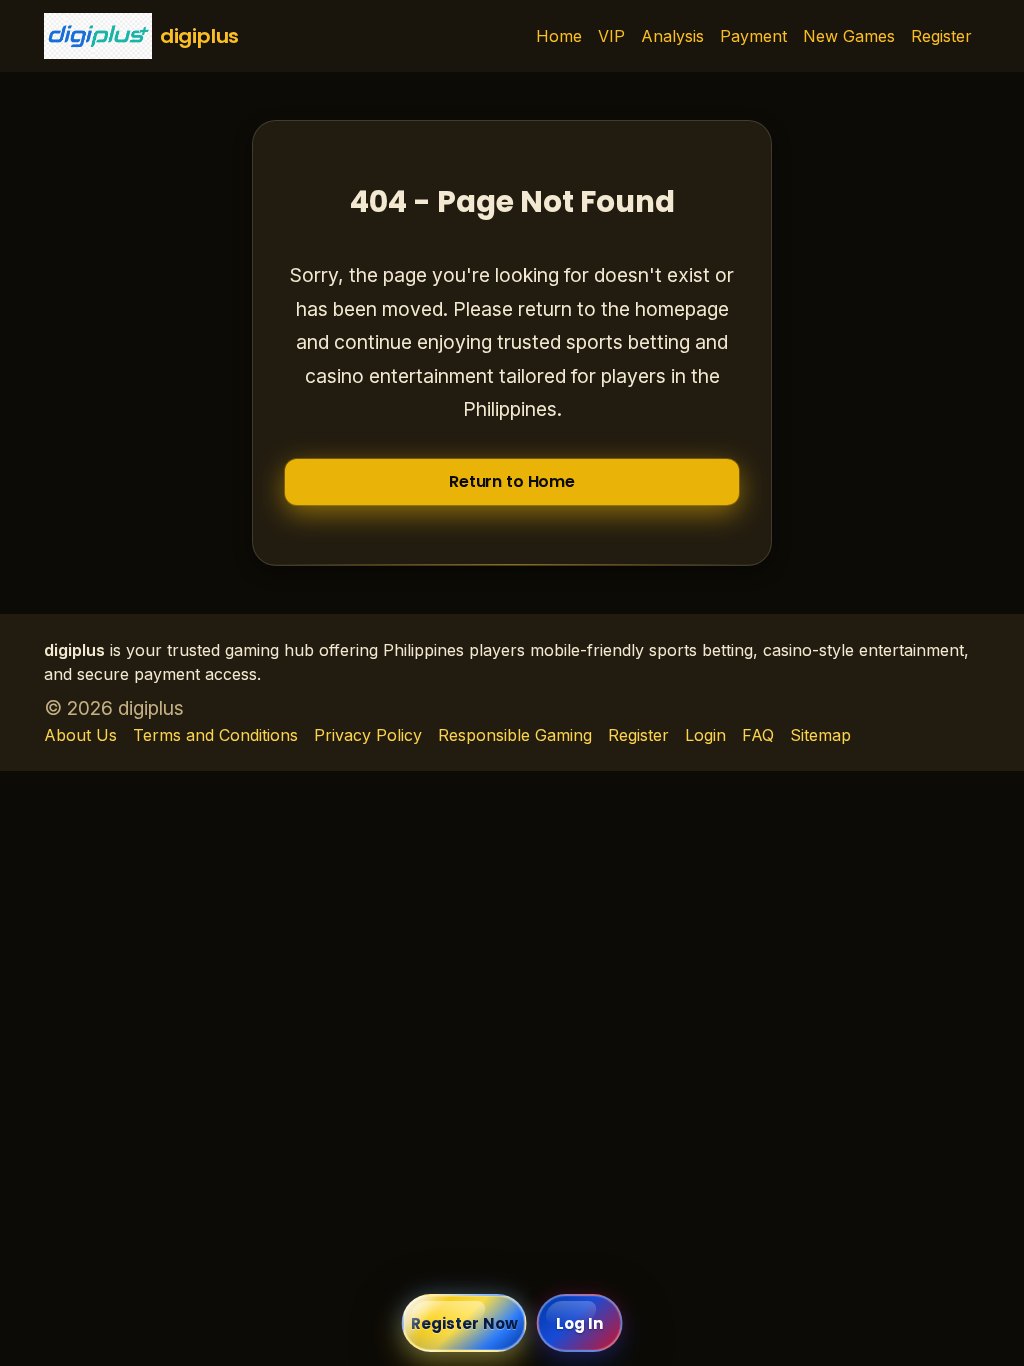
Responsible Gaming (515, 735)
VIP (611, 36)
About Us (80, 735)
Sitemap (820, 735)
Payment (753, 36)
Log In (580, 1323)
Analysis (672, 36)
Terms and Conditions (215, 735)
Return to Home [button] (512, 481)
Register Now (464, 1323)
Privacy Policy (368, 735)
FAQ (758, 735)
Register (941, 36)
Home (559, 36)
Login (705, 735)
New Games (849, 36)
